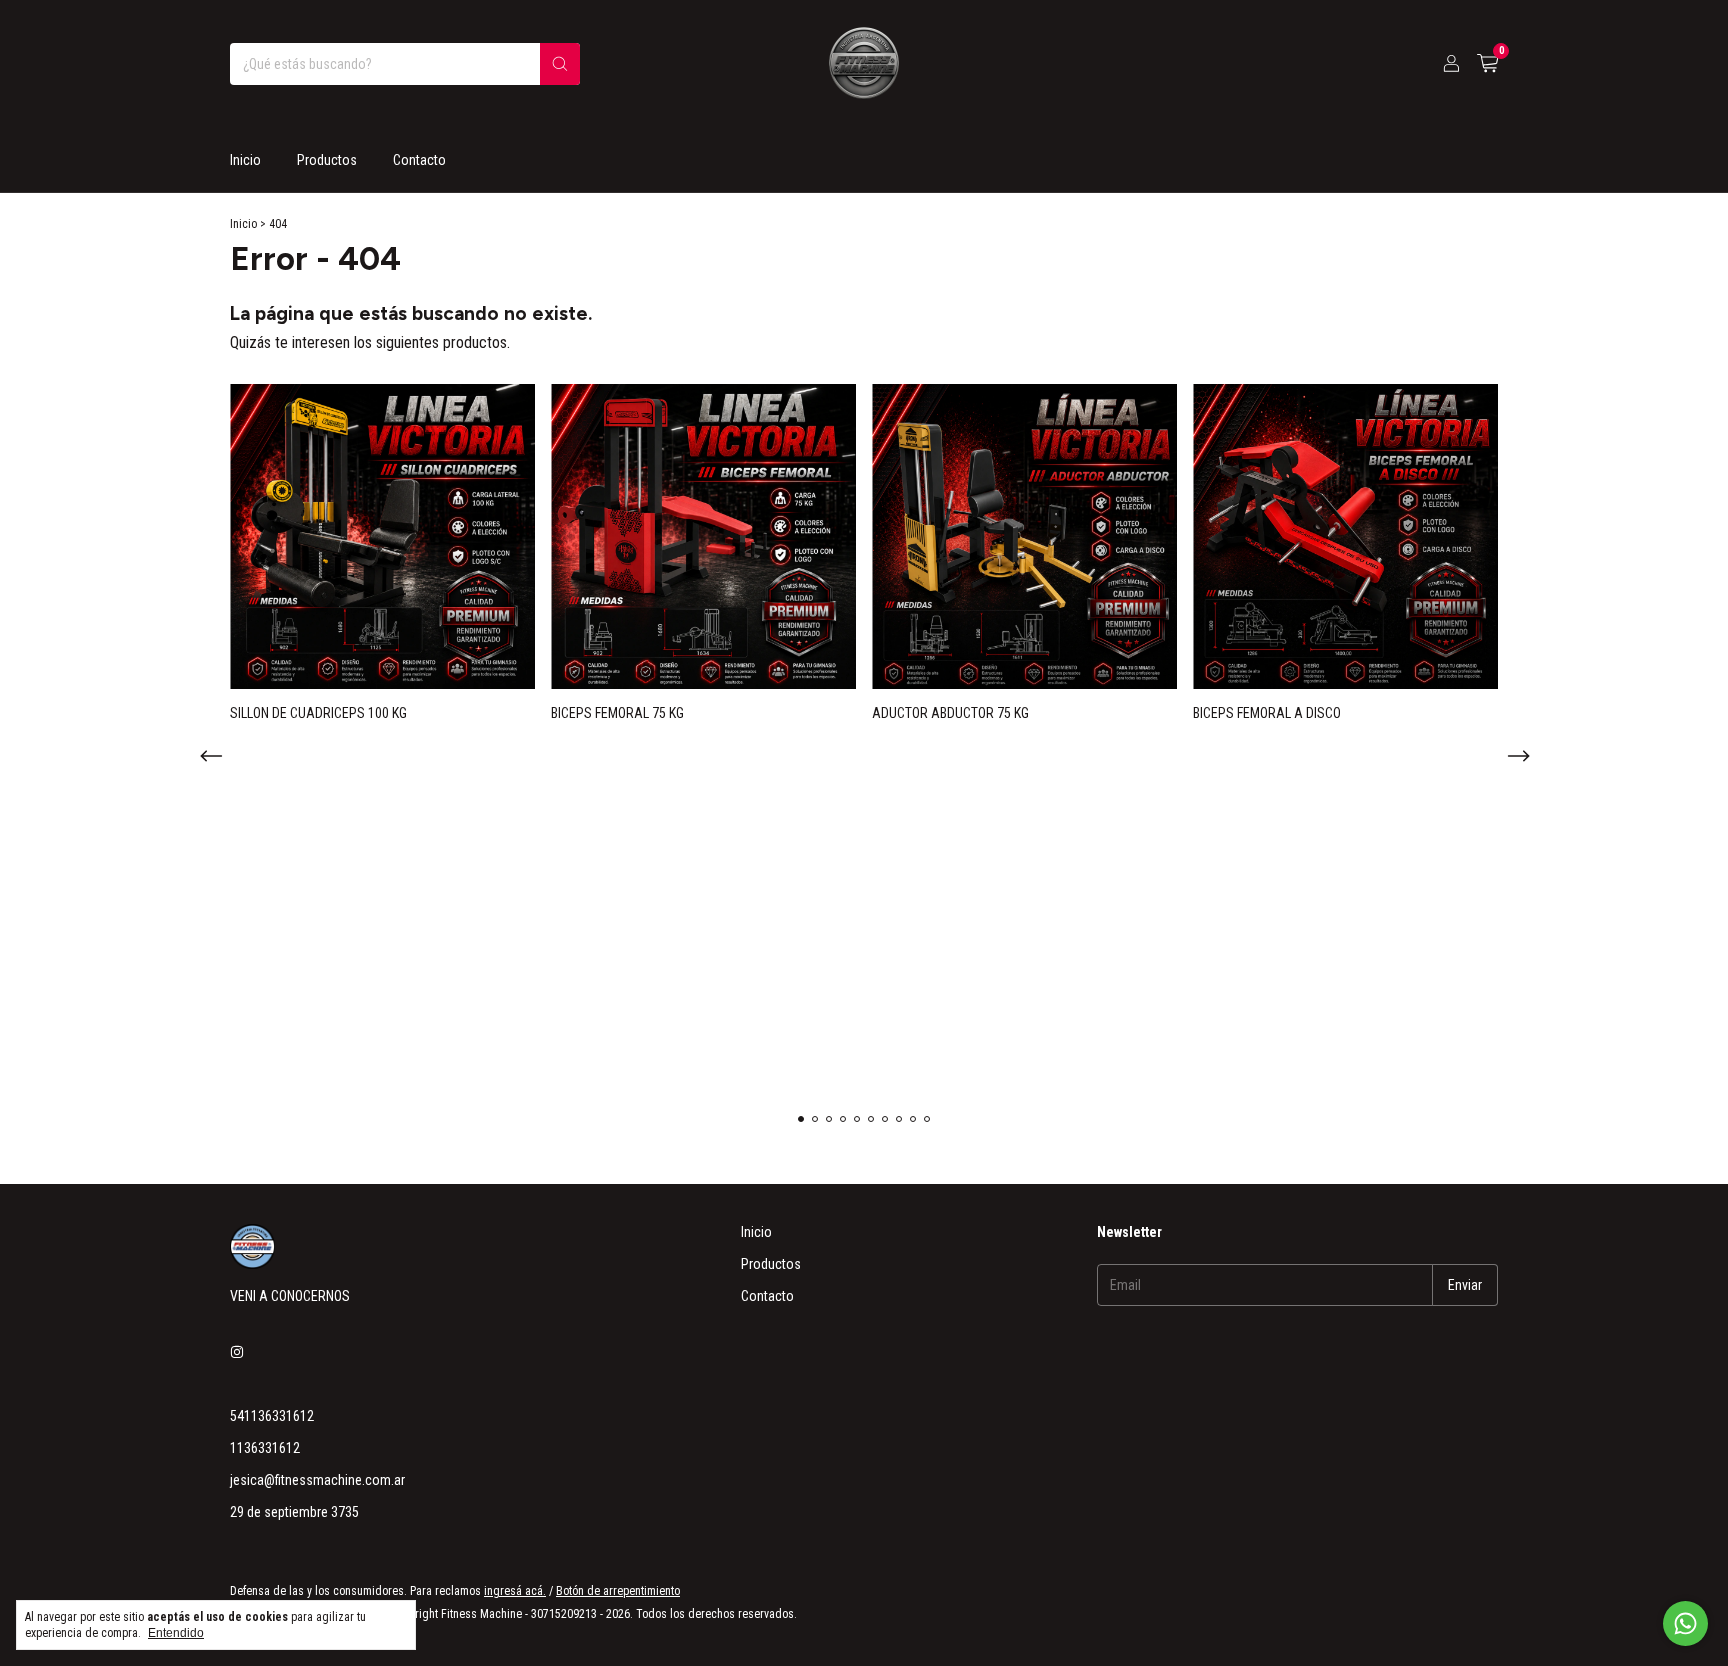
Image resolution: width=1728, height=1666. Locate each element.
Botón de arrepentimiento (618, 1591)
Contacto (419, 160)
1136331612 (265, 1448)
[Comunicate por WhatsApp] (1685, 1623)
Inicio (245, 160)
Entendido (176, 1633)
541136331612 (272, 1416)
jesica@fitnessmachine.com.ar (317, 1480)
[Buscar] (560, 64)
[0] (1487, 64)
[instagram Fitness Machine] (237, 1352)
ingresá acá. (515, 1591)
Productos (327, 160)
